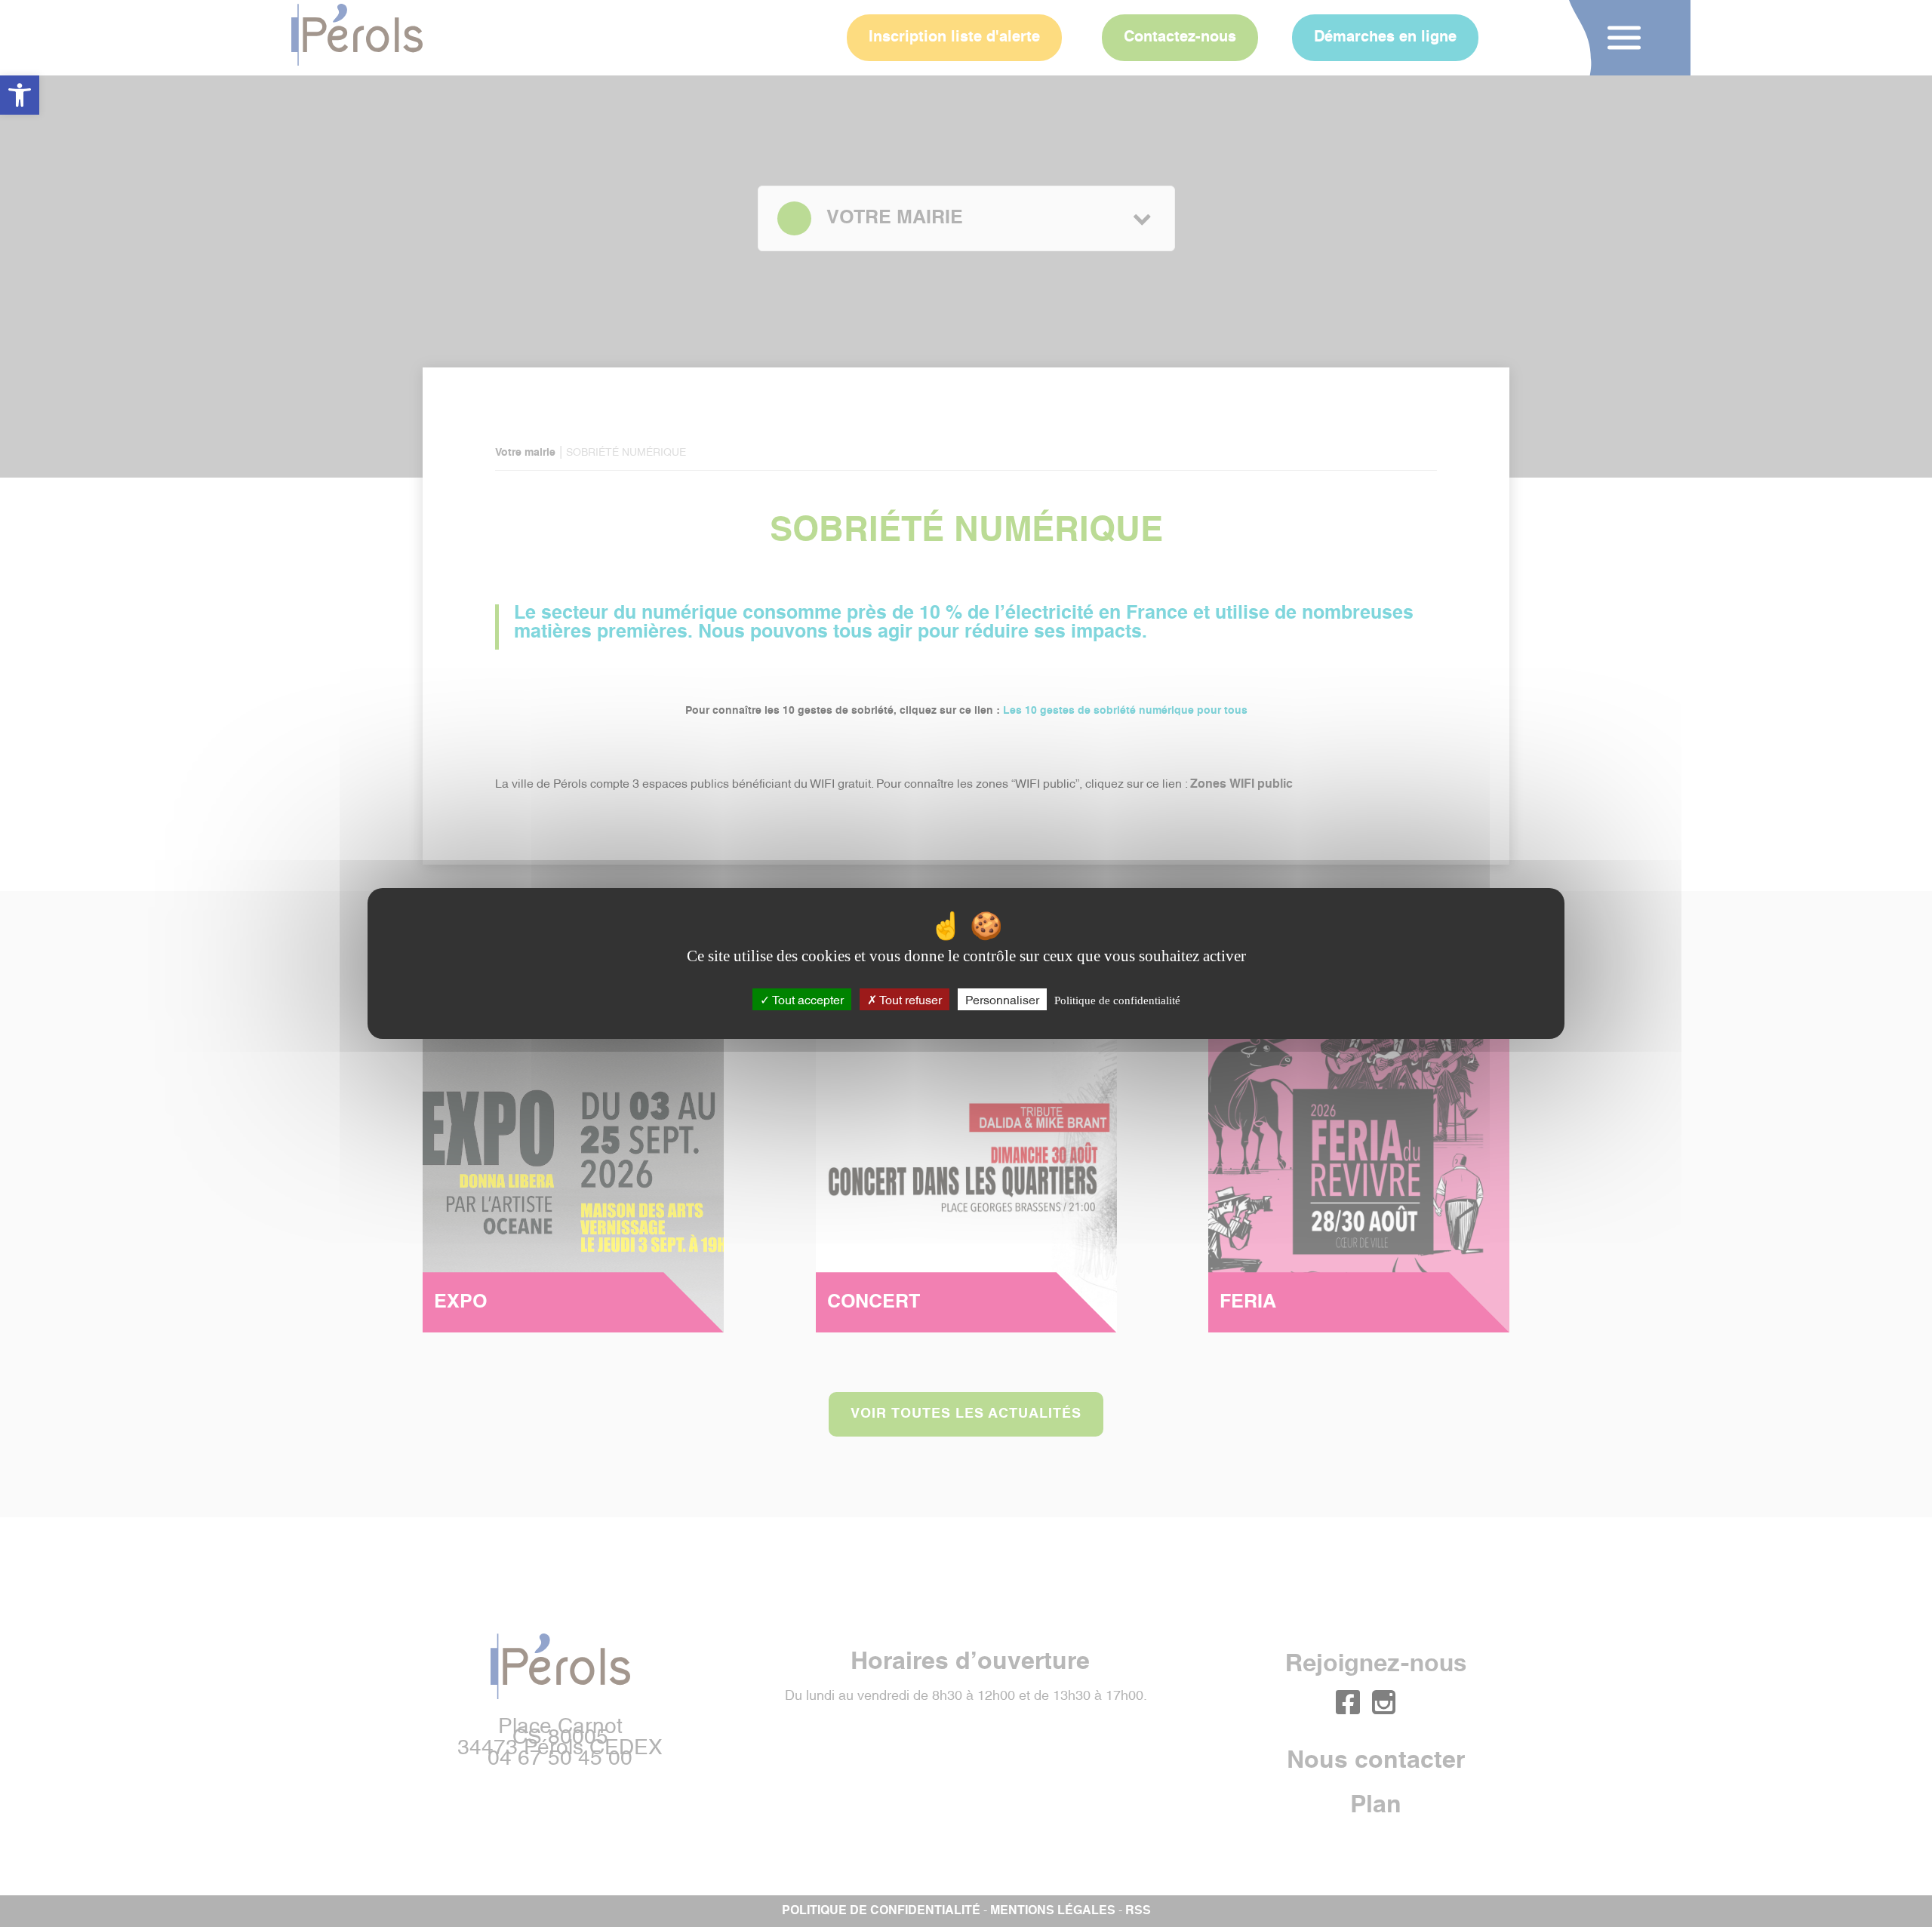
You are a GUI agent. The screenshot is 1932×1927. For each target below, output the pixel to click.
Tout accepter (807, 999)
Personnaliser (1002, 999)
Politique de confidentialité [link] (1117, 1000)
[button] (20, 95)
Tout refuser (909, 999)
